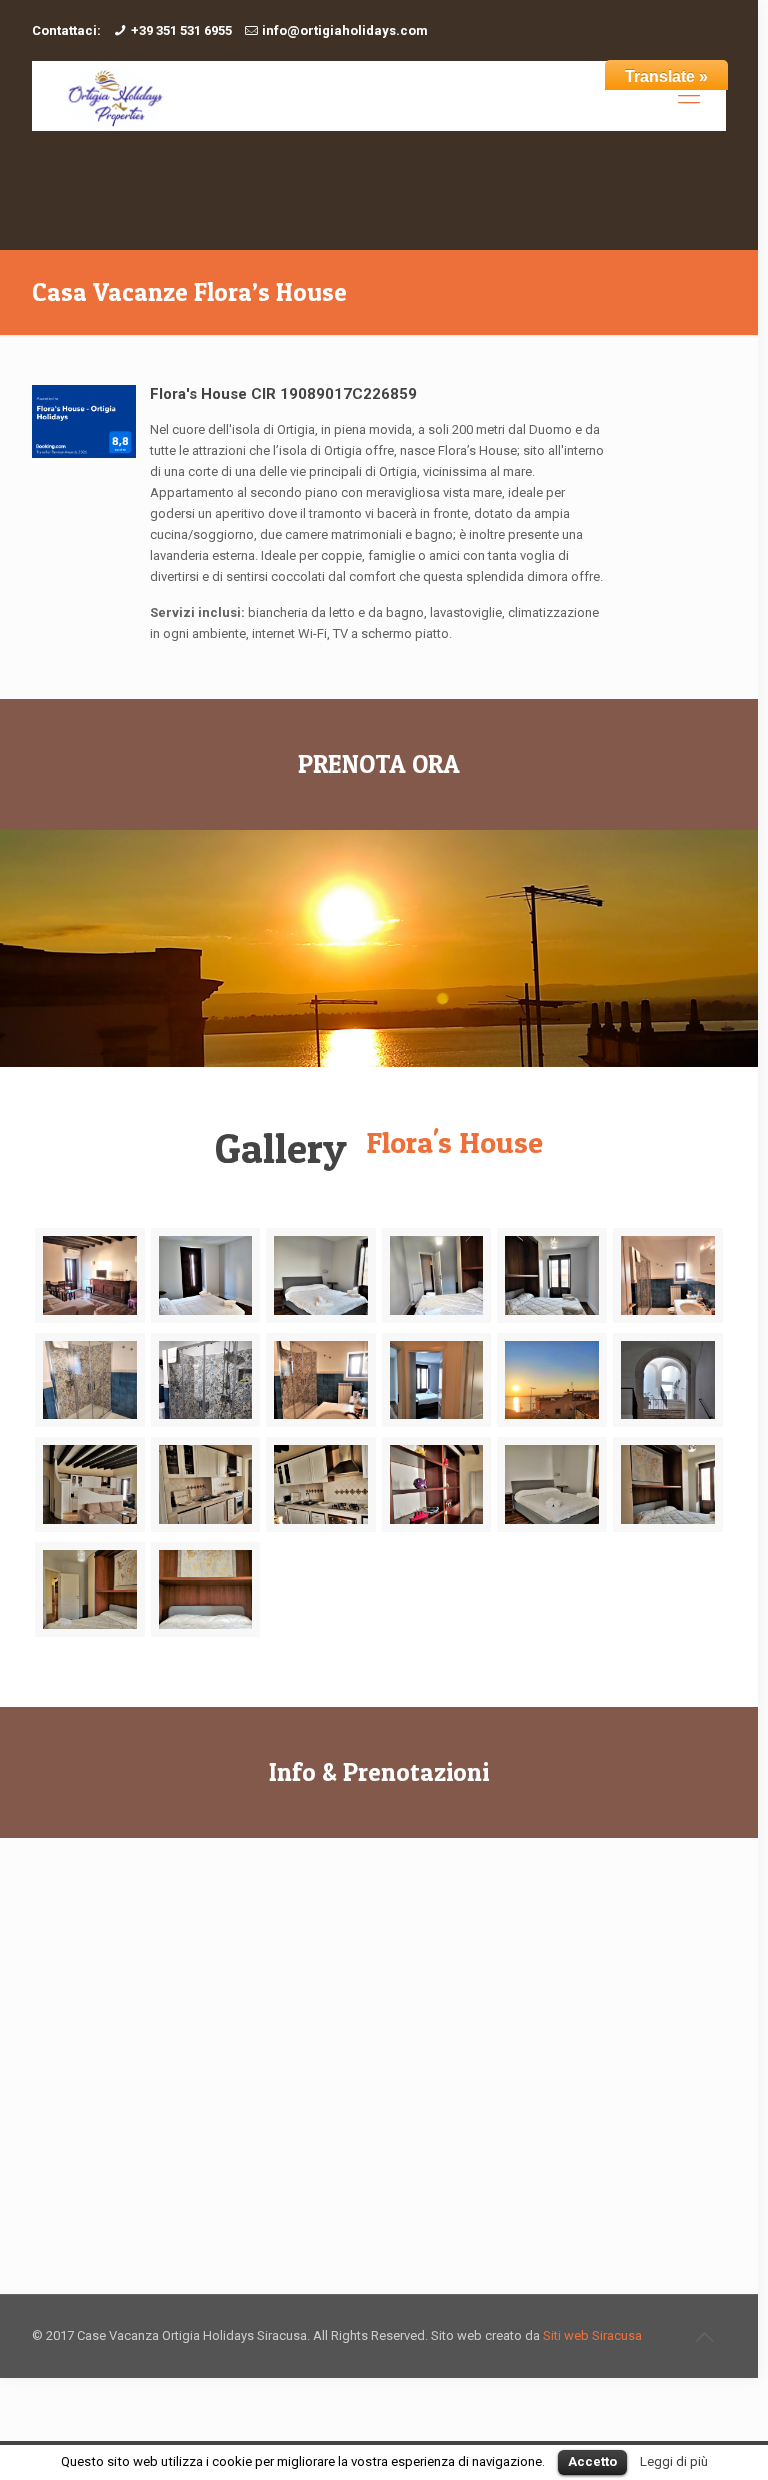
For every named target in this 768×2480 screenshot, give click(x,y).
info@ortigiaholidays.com (345, 30)
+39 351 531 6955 (181, 30)
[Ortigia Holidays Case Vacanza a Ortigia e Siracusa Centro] (114, 96)
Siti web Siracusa (592, 2335)
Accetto (592, 2461)
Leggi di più (674, 2461)
